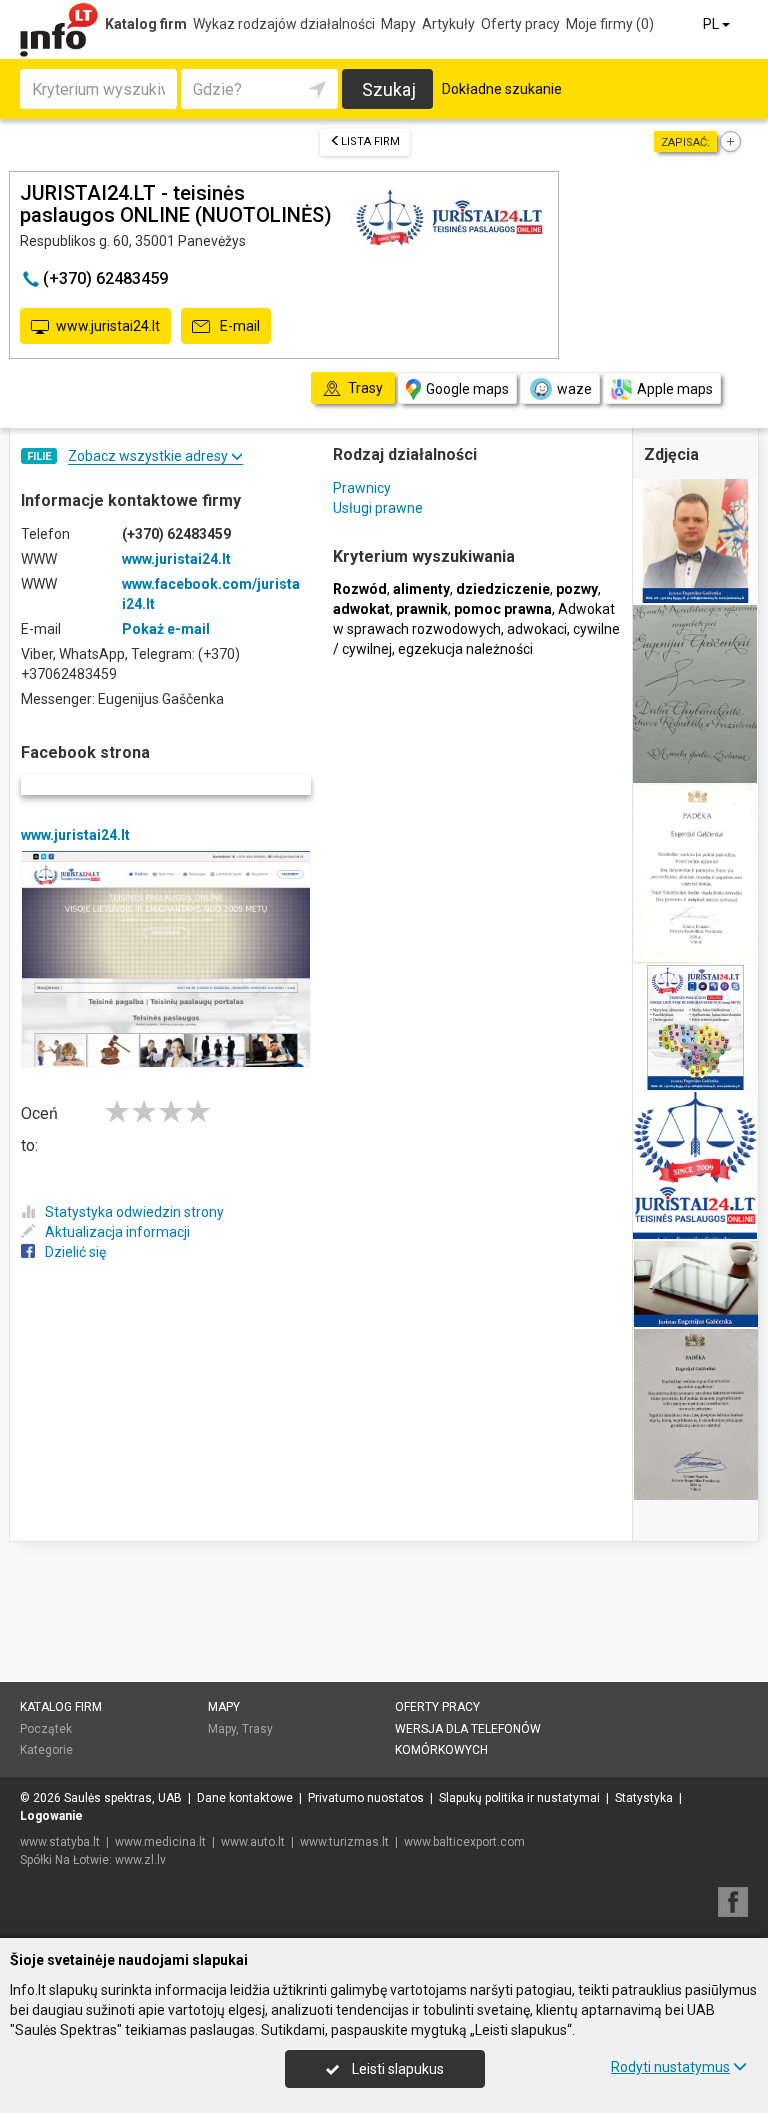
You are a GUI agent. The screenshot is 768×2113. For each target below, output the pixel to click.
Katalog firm (146, 24)
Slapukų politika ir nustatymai (519, 1798)
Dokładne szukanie (502, 89)
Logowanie (51, 1816)
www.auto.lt (253, 1842)
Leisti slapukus (396, 2069)
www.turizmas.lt (344, 1842)
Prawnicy (362, 488)
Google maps (467, 389)
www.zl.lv (140, 1860)
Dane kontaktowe (245, 1798)
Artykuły (448, 24)
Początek (46, 1729)
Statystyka (644, 1798)
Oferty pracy (520, 24)
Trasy (257, 1729)
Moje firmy (610, 24)
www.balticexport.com (464, 1842)
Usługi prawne (378, 508)
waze (574, 389)
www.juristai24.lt (108, 326)
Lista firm (370, 141)
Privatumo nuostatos (366, 1798)
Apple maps (675, 389)
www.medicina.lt (160, 1842)
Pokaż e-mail (166, 629)
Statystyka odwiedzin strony (134, 1212)
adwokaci (537, 629)
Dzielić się (75, 1252)
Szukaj (389, 89)
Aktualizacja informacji (117, 1232)
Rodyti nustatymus (670, 2067)
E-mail (238, 326)
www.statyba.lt (60, 1842)
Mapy (398, 24)
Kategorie (46, 1750)
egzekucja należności (465, 649)
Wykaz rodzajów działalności (284, 24)
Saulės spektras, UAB (123, 1798)
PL (712, 24)
